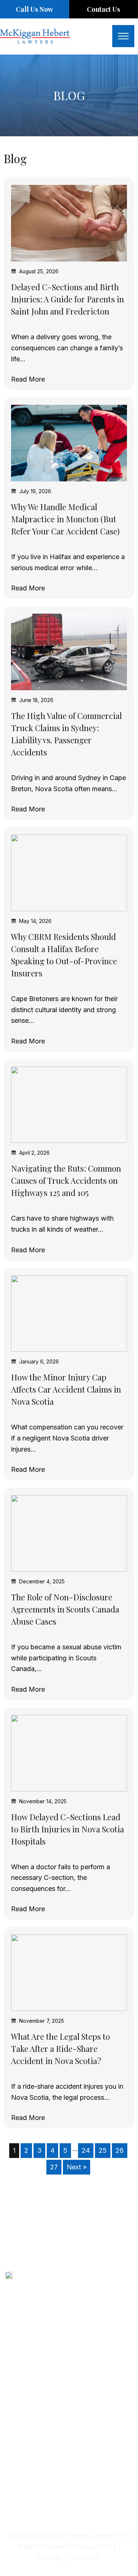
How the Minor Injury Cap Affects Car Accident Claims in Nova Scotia (66, 1389)
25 (103, 2150)
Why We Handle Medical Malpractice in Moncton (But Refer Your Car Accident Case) (65, 519)
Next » (77, 2167)
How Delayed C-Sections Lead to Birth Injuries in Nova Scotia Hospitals (68, 1829)
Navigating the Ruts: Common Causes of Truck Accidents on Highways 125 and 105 (66, 1180)
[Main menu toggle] (123, 36)
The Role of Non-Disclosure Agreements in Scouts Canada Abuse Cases (65, 1609)
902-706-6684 (47, 2279)
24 (86, 2150)
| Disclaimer (82, 2557)
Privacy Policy (96, 2546)
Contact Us (103, 9)
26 (120, 2150)
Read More (28, 379)
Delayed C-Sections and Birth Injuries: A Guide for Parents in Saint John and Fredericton (68, 299)
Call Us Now (34, 9)
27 (54, 2167)
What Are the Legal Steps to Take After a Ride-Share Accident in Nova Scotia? (61, 2049)
